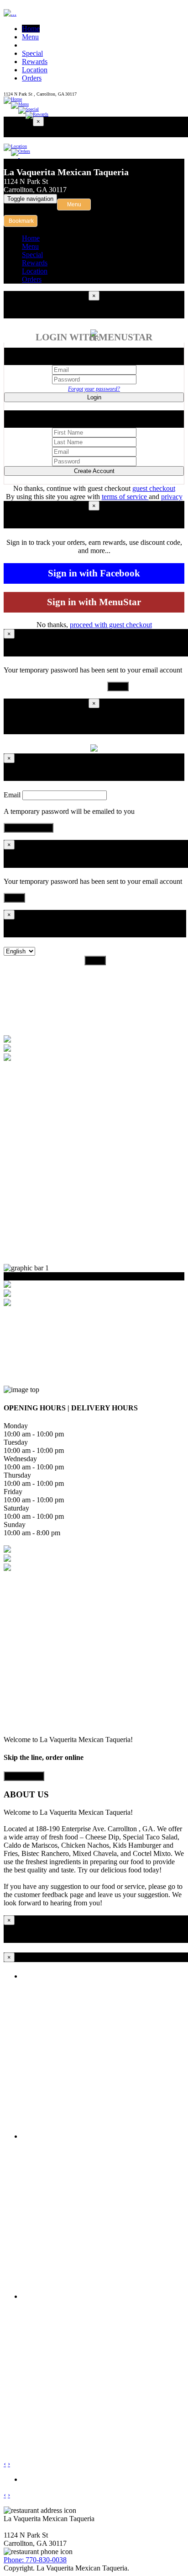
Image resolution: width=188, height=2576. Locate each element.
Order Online (24, 1776)
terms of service (125, 497)
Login (94, 397)
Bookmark (21, 221)
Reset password (29, 828)
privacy (172, 497)
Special (32, 53)
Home (31, 29)
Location (35, 70)
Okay (118, 686)
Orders (32, 78)
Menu (30, 37)
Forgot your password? (94, 389)
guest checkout (154, 488)
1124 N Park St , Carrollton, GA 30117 (40, 94)
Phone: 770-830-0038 (35, 2560)
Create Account (94, 471)
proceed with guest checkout (111, 625)
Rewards (35, 62)
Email (12, 795)
